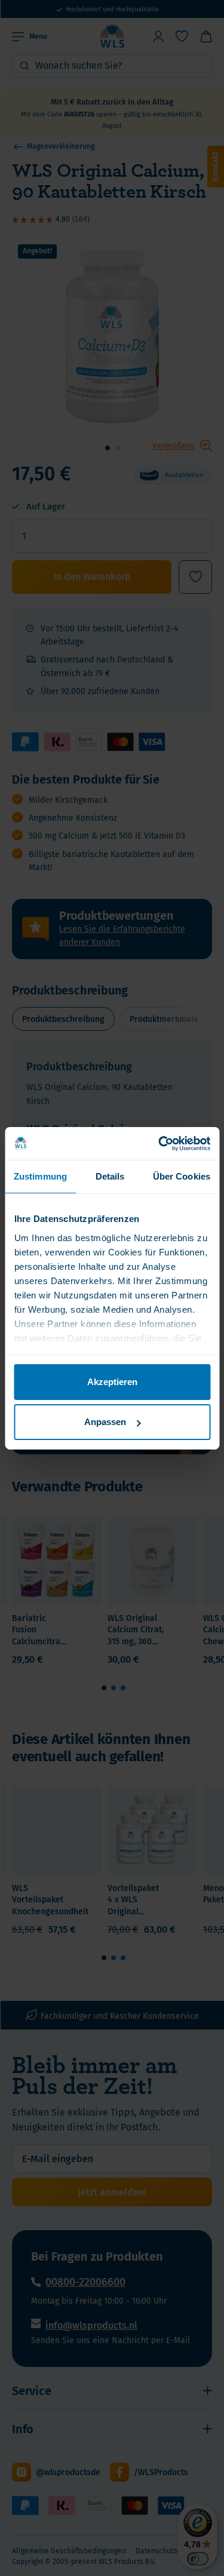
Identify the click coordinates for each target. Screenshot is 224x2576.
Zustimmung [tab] (40, 1176)
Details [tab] (110, 1176)
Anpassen (105, 1422)
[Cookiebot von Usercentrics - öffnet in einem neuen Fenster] (159, 1143)
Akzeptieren (112, 1382)
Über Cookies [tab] (182, 1176)
